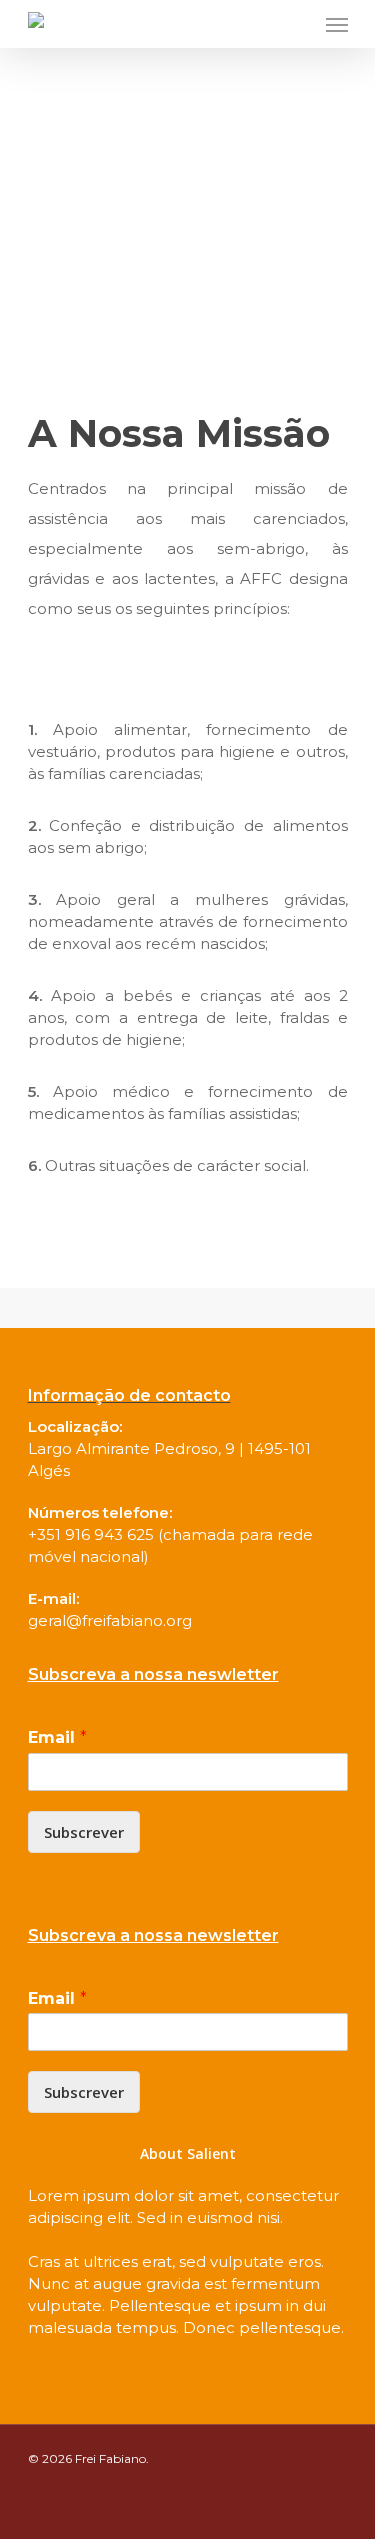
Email (57, 1737)
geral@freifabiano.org (110, 1620)
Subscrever (84, 1832)
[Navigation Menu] (337, 24)
